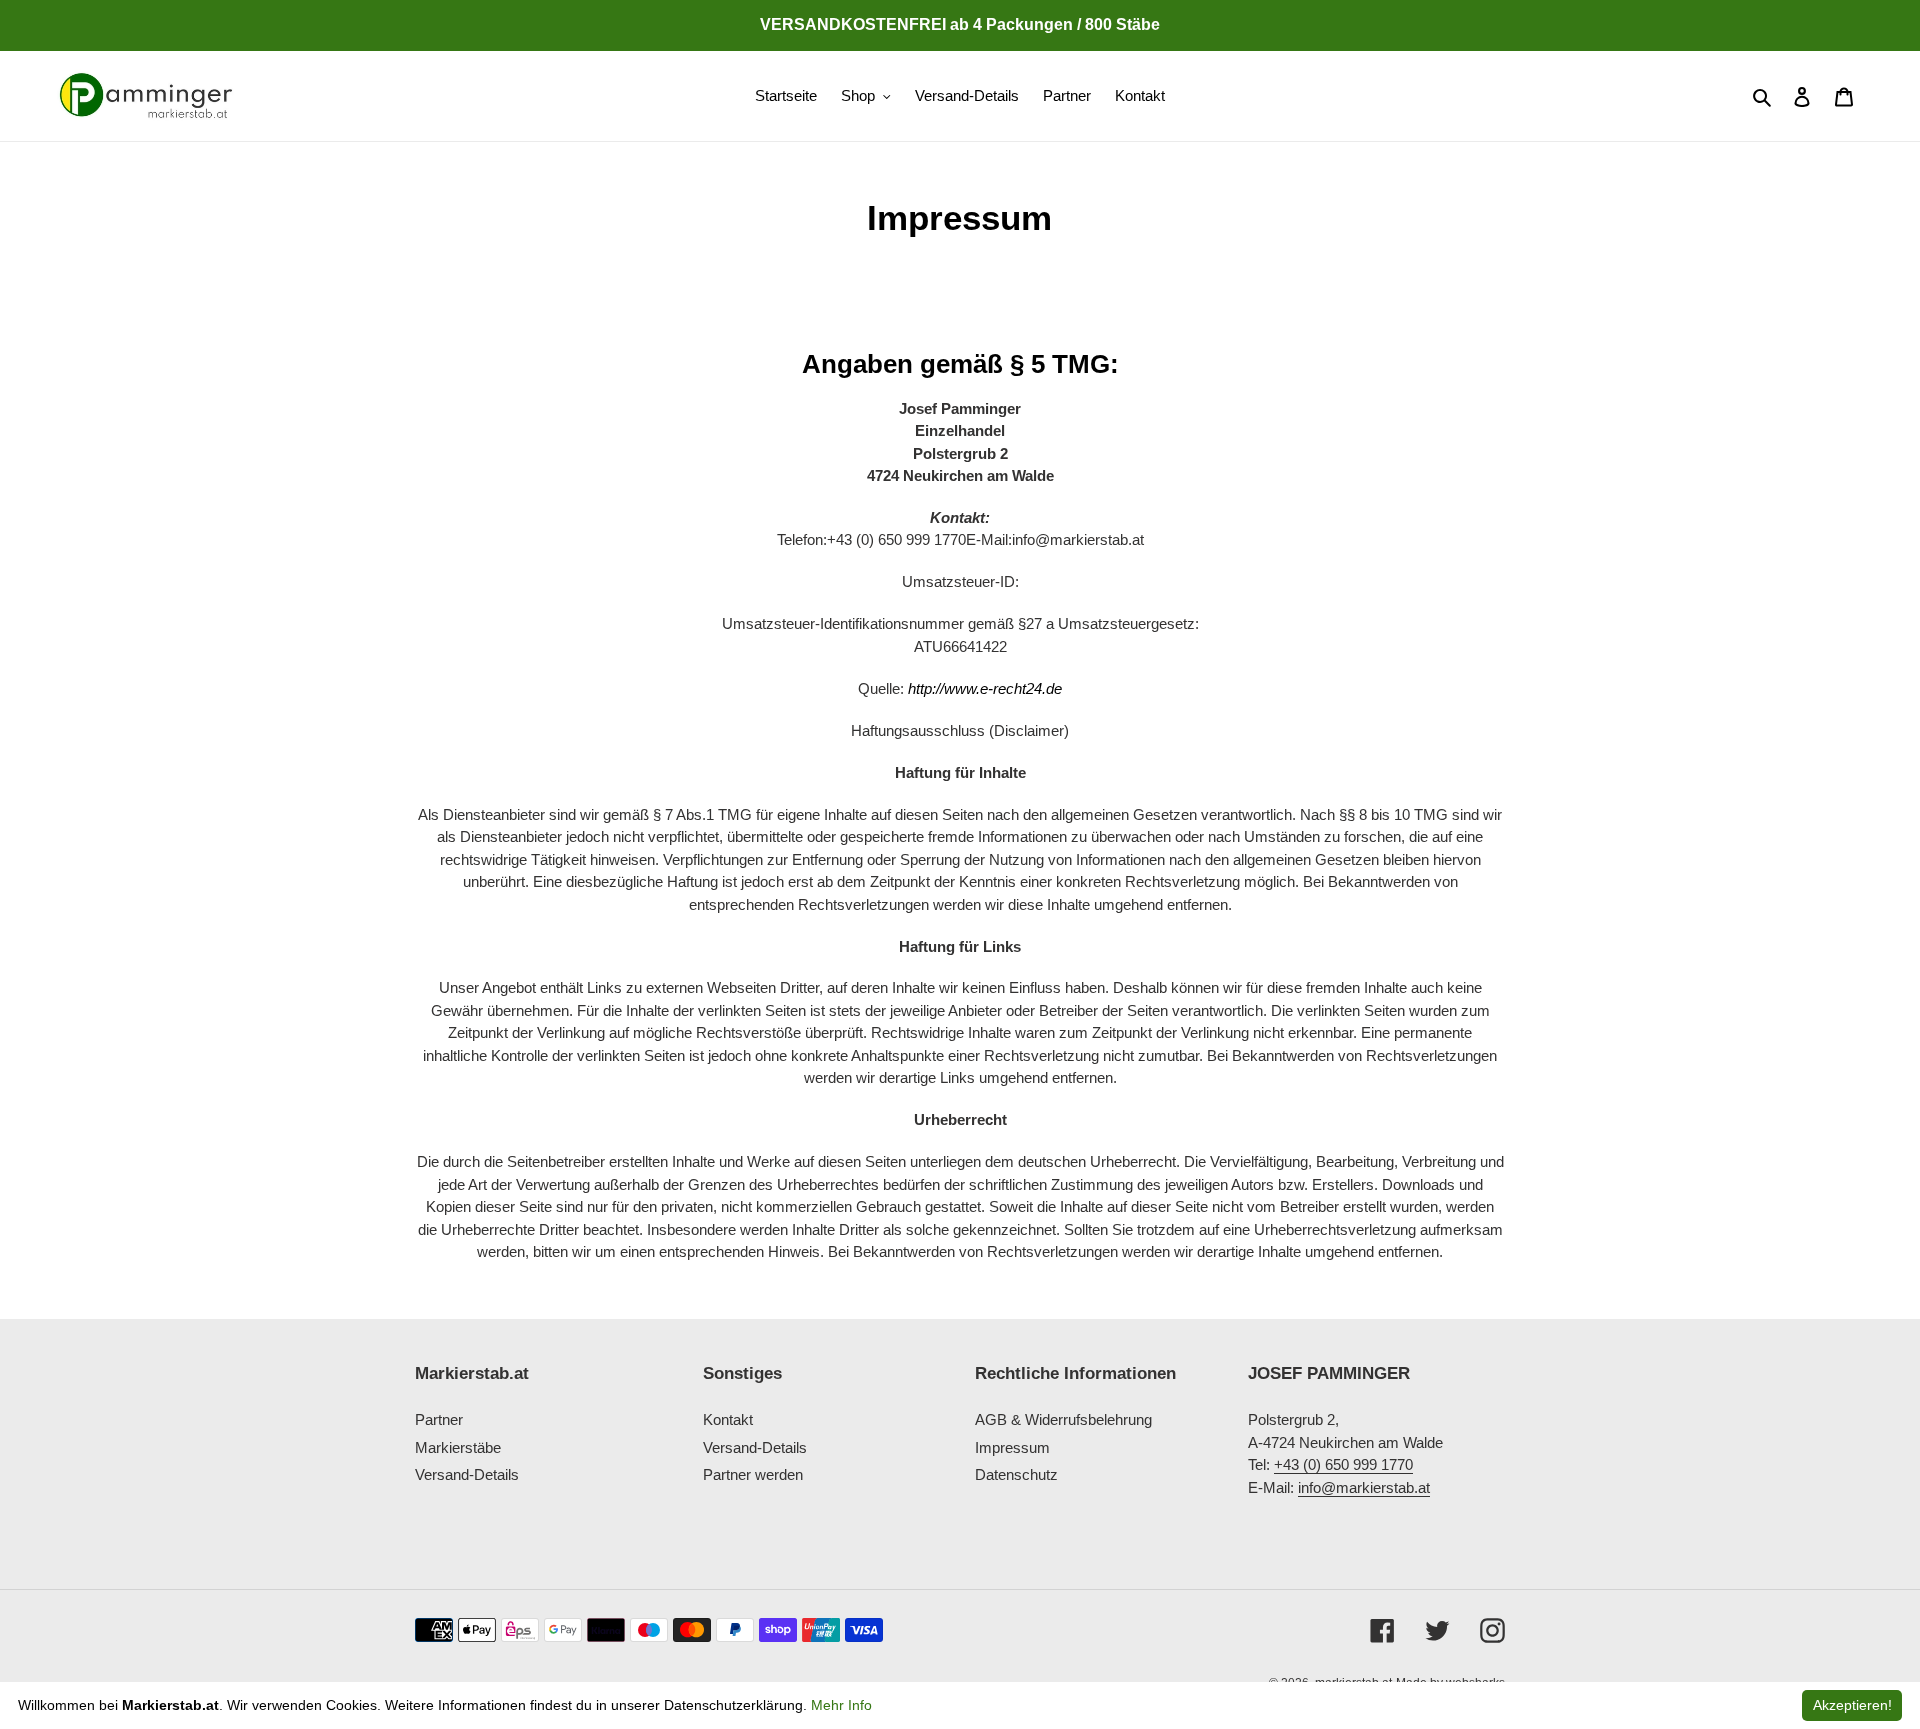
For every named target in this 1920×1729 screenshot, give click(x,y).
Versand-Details (467, 1475)
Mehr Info (841, 1705)
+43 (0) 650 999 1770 (1343, 1465)
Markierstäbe (458, 1447)
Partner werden (753, 1475)
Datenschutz (1016, 1475)
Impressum (1012, 1447)
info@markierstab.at (1364, 1487)
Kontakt (728, 1420)
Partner (439, 1420)
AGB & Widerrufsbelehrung (1063, 1420)
